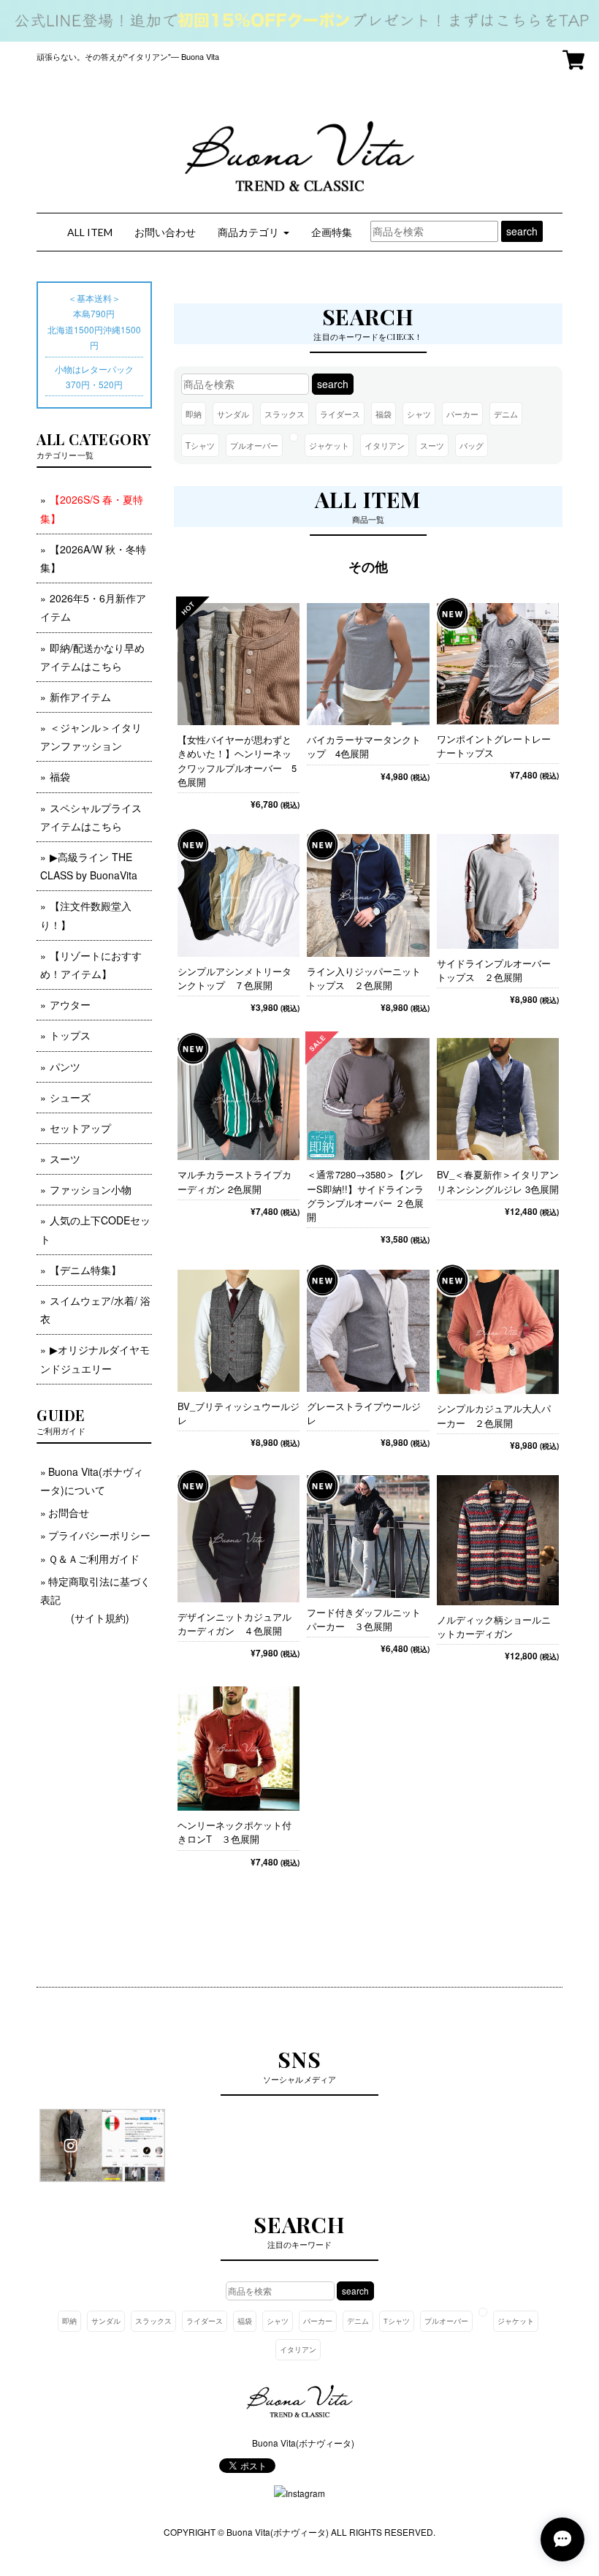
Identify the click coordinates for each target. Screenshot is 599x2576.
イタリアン (385, 445)
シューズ (70, 1097)
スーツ (432, 445)
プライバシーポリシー (99, 1535)
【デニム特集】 (85, 1270)
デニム (506, 414)
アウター (70, 1004)
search (522, 231)
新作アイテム (80, 697)
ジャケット (329, 445)
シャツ (419, 414)
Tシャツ (200, 445)
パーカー (462, 414)
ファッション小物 (91, 1189)
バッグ (472, 445)
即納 (194, 414)
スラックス (285, 414)
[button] (253, 232)
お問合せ (69, 1512)
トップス (70, 1035)
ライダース (340, 414)
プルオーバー (254, 445)
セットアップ (80, 1128)
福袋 (384, 414)
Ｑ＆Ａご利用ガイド (94, 1558)
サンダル (233, 414)
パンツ (65, 1067)
